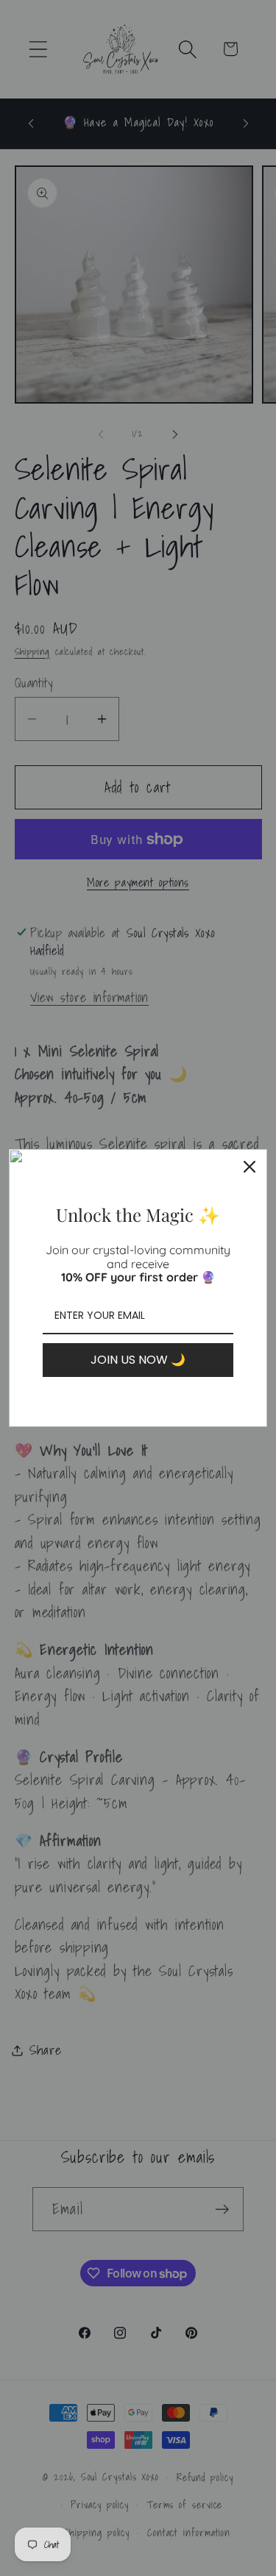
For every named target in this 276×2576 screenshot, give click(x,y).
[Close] (250, 1167)
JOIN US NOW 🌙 (138, 1360)
